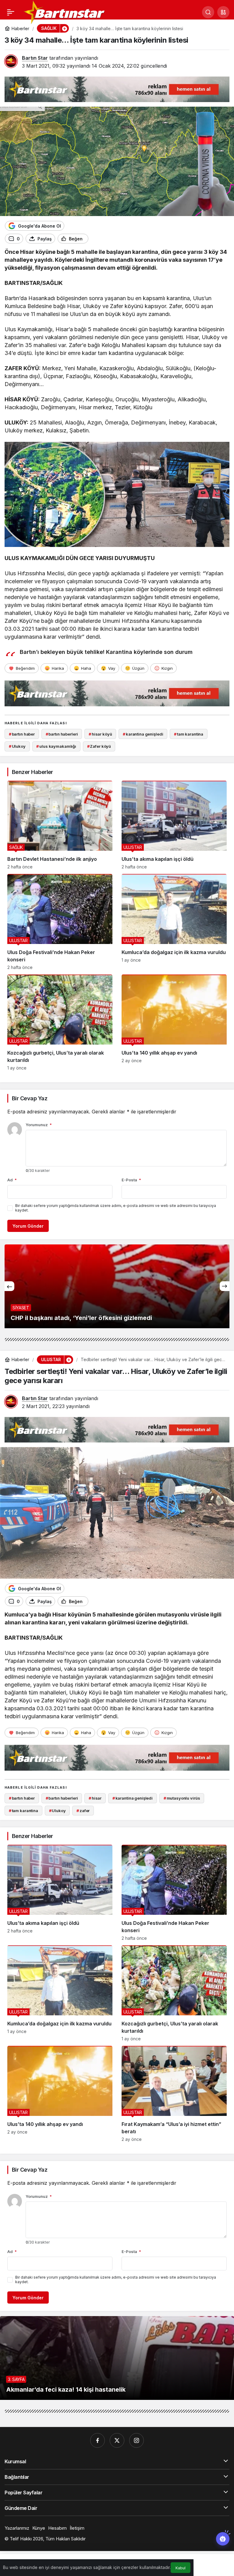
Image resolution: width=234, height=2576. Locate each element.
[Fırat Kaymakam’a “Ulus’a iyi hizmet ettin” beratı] (174, 2094)
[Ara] (208, 12)
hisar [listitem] (95, 1798)
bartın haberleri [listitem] (62, 734)
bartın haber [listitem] (22, 734)
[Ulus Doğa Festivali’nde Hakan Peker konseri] (60, 922)
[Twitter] (117, 2440)
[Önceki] (9, 1286)
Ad (12, 1180)
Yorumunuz (39, 1125)
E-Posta (131, 1180)
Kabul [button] (181, 2568)
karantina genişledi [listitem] (143, 734)
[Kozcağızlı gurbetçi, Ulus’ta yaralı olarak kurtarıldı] (60, 1022)
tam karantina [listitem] (189, 734)
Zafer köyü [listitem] (99, 746)
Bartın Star (35, 58)
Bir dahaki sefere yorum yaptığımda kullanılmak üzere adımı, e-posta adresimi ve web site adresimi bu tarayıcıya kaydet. (116, 1208)
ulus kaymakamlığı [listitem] (56, 746)
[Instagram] (136, 2440)
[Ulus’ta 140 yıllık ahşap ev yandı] (174, 1022)
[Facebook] (97, 2440)
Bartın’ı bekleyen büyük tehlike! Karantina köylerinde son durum (106, 652)
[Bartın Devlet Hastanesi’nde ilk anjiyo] (60, 825)
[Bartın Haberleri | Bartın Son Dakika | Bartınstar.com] (65, 12)
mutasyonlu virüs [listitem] (182, 1798)
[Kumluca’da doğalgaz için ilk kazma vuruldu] (174, 922)
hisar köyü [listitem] (100, 734)
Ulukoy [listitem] (17, 746)
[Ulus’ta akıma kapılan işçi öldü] (174, 825)
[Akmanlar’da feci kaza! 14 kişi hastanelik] (117, 2358)
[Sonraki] (225, 1286)
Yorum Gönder (28, 1226)
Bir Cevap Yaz (30, 1098)
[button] (223, 12)
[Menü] (11, 12)
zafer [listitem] (83, 1811)
